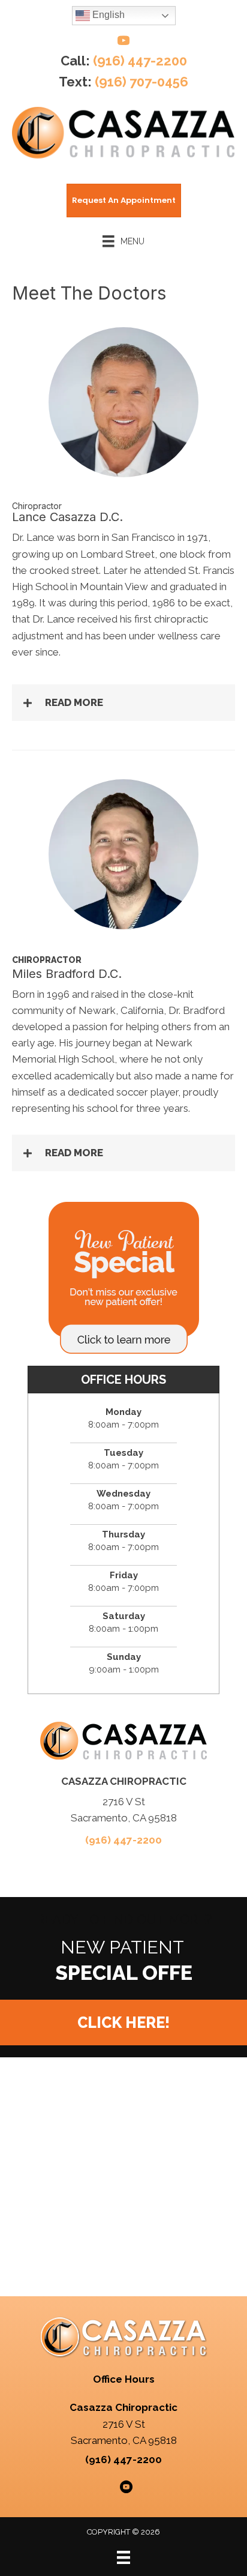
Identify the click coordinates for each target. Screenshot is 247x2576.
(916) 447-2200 (140, 61)
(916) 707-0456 (141, 82)
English (107, 15)
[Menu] (123, 2557)
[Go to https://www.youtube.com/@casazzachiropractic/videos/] (123, 42)
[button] (123, 703)
